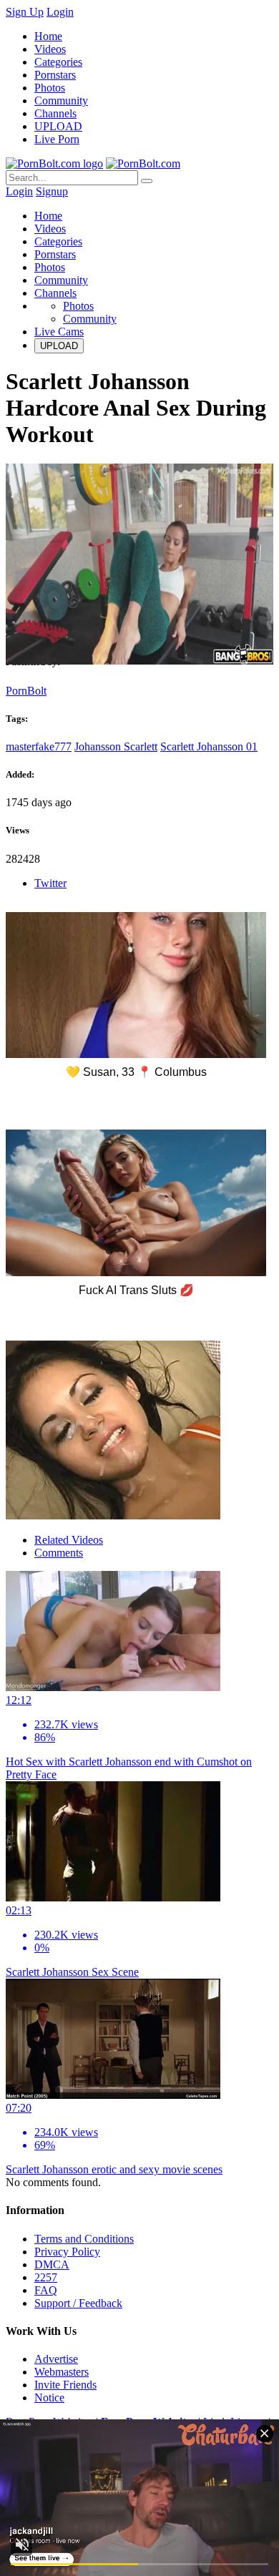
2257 (46, 2277)
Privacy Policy (67, 2252)
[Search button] (147, 181)
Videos (50, 49)
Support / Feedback (78, 2303)
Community (61, 101)
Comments (59, 1553)
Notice (49, 2398)
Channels (55, 113)
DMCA (52, 2264)
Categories (58, 62)
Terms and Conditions (84, 2239)
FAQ (46, 2290)
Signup (52, 191)
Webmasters (62, 2372)
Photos (50, 88)
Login (60, 12)
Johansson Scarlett (116, 746)
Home (48, 36)
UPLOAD (58, 126)
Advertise (56, 2359)
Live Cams (59, 332)
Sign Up (25, 12)
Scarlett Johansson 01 (209, 746)
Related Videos (69, 1540)
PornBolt (26, 691)
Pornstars (55, 75)
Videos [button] (50, 229)
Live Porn (57, 139)
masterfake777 (39, 746)
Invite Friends (65, 2385)
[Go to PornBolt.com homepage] (54, 163)
